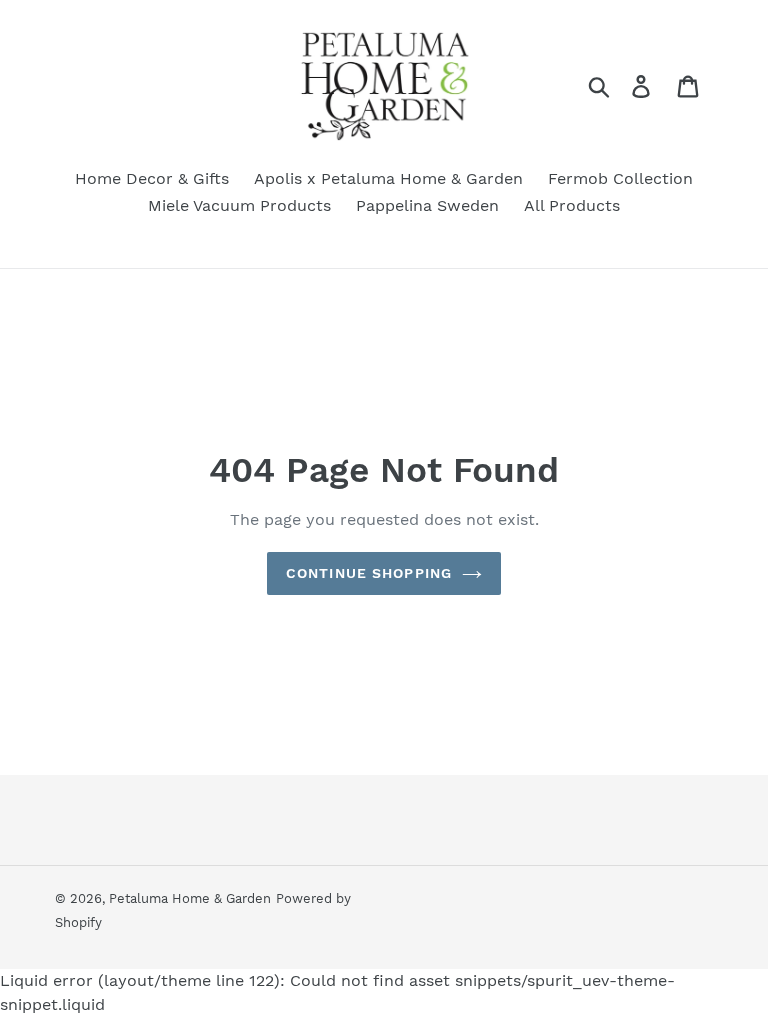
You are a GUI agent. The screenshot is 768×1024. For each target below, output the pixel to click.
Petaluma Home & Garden (190, 898)
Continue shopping (369, 573)
